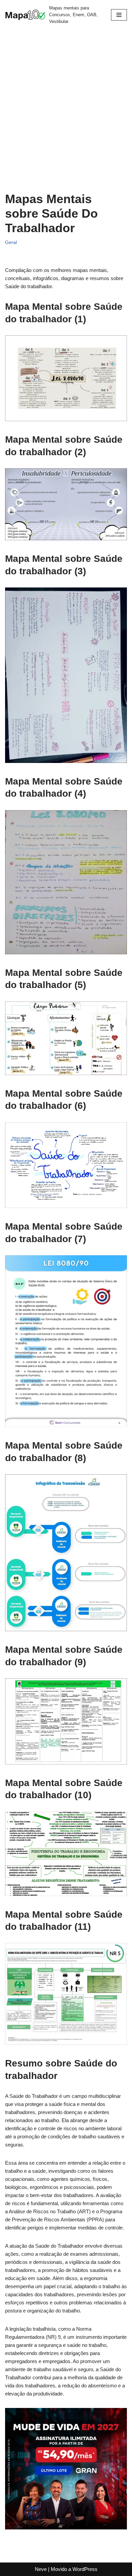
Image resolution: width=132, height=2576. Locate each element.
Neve (41, 2569)
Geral (11, 242)
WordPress (85, 2569)
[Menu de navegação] (119, 15)
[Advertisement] (66, 116)
